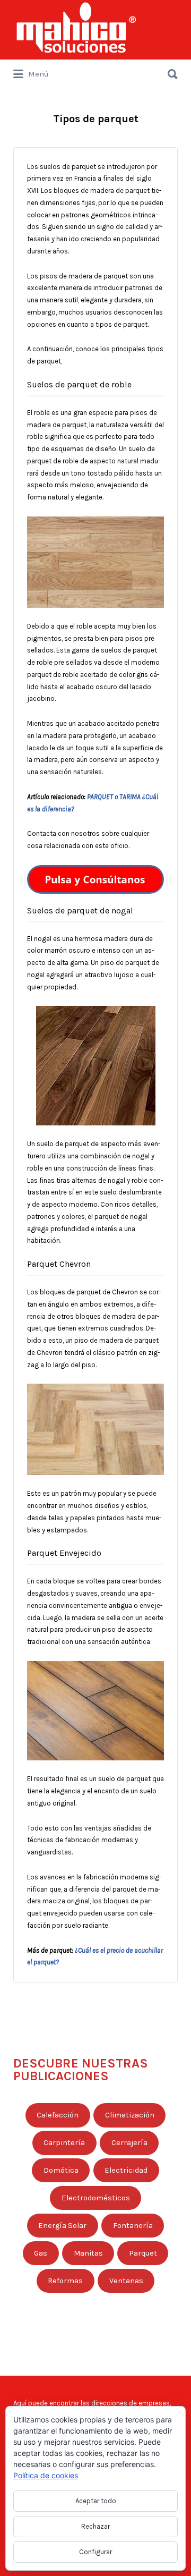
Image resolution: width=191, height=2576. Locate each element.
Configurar (95, 2552)
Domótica (61, 2170)
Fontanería (133, 2226)
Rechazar (95, 2526)
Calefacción (58, 2115)
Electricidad (126, 2170)
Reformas (65, 2281)
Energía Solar (62, 2226)
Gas (41, 2253)
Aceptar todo (96, 2501)
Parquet (143, 2253)
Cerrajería (129, 2143)
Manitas (88, 2253)
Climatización (130, 2115)
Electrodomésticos (96, 2198)
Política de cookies (46, 2475)
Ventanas (126, 2281)
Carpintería (64, 2143)
